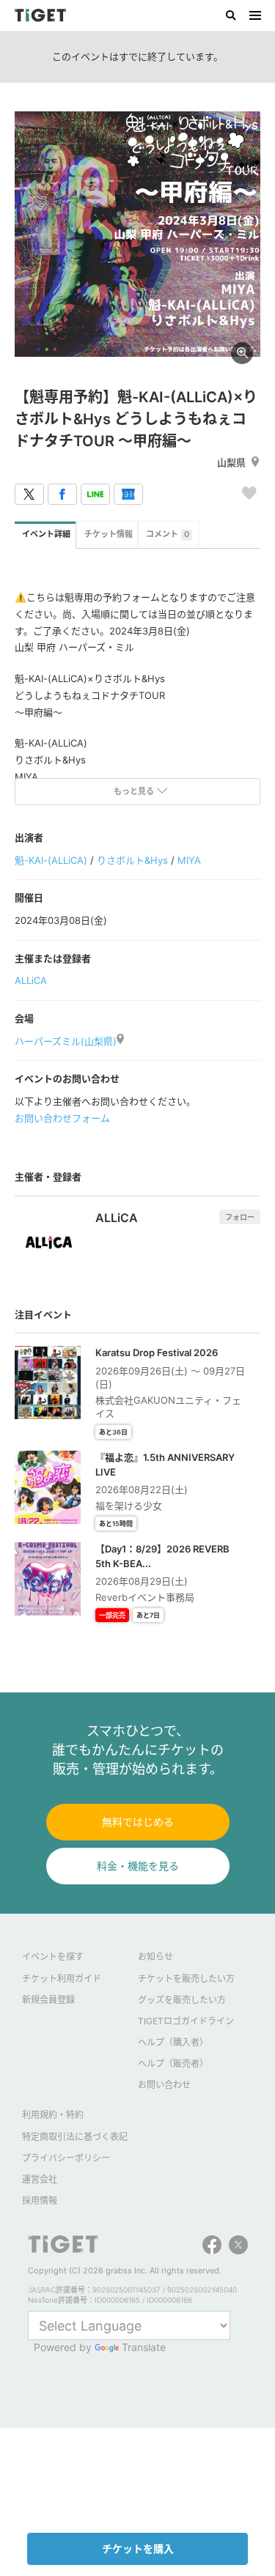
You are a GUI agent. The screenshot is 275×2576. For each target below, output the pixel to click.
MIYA (189, 860)
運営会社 (40, 2179)
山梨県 (231, 462)
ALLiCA (31, 980)
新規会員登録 (48, 2000)
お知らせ (155, 1957)
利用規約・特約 (53, 2115)
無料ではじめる (138, 1822)
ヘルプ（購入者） (173, 2042)
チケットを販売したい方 (186, 1979)
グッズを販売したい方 (182, 2000)
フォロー (240, 1217)
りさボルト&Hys (132, 860)
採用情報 (40, 2201)
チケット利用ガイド (62, 1979)
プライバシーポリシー (66, 2158)
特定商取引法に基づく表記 (75, 2137)
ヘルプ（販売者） (173, 2064)
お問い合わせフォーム (62, 1118)
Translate (144, 2347)
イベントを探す (53, 1957)
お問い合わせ (164, 2085)
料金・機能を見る (138, 1866)
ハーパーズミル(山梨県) (66, 1041)
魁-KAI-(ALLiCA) (51, 860)
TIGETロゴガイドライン (186, 2021)
